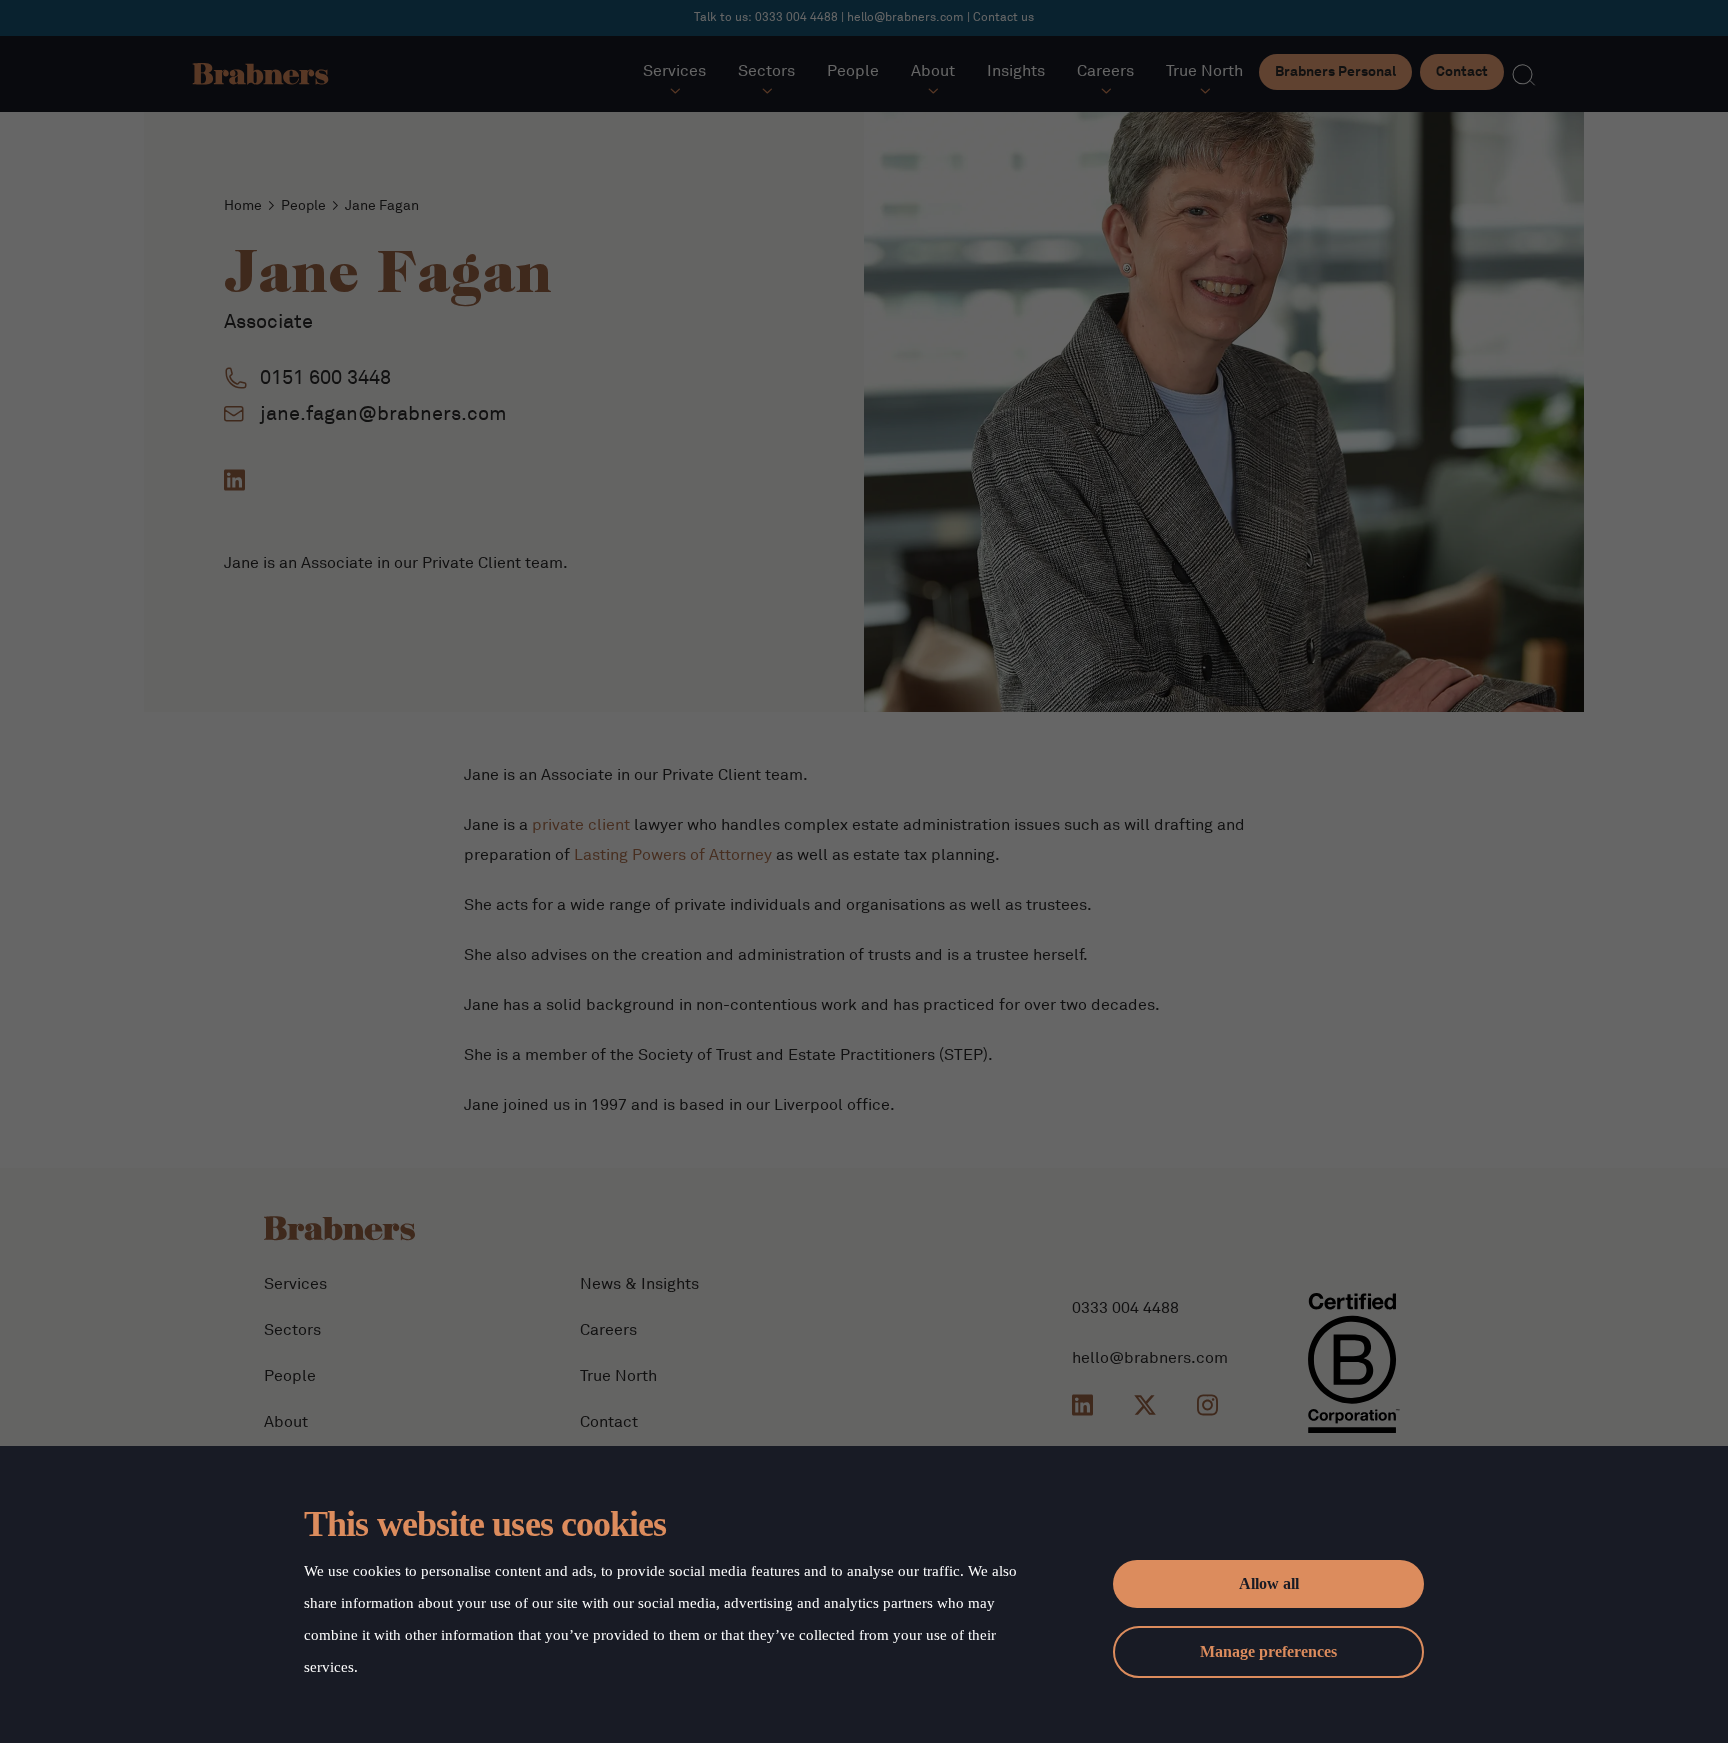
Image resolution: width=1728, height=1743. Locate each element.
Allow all (1269, 1583)
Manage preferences (1268, 1651)
